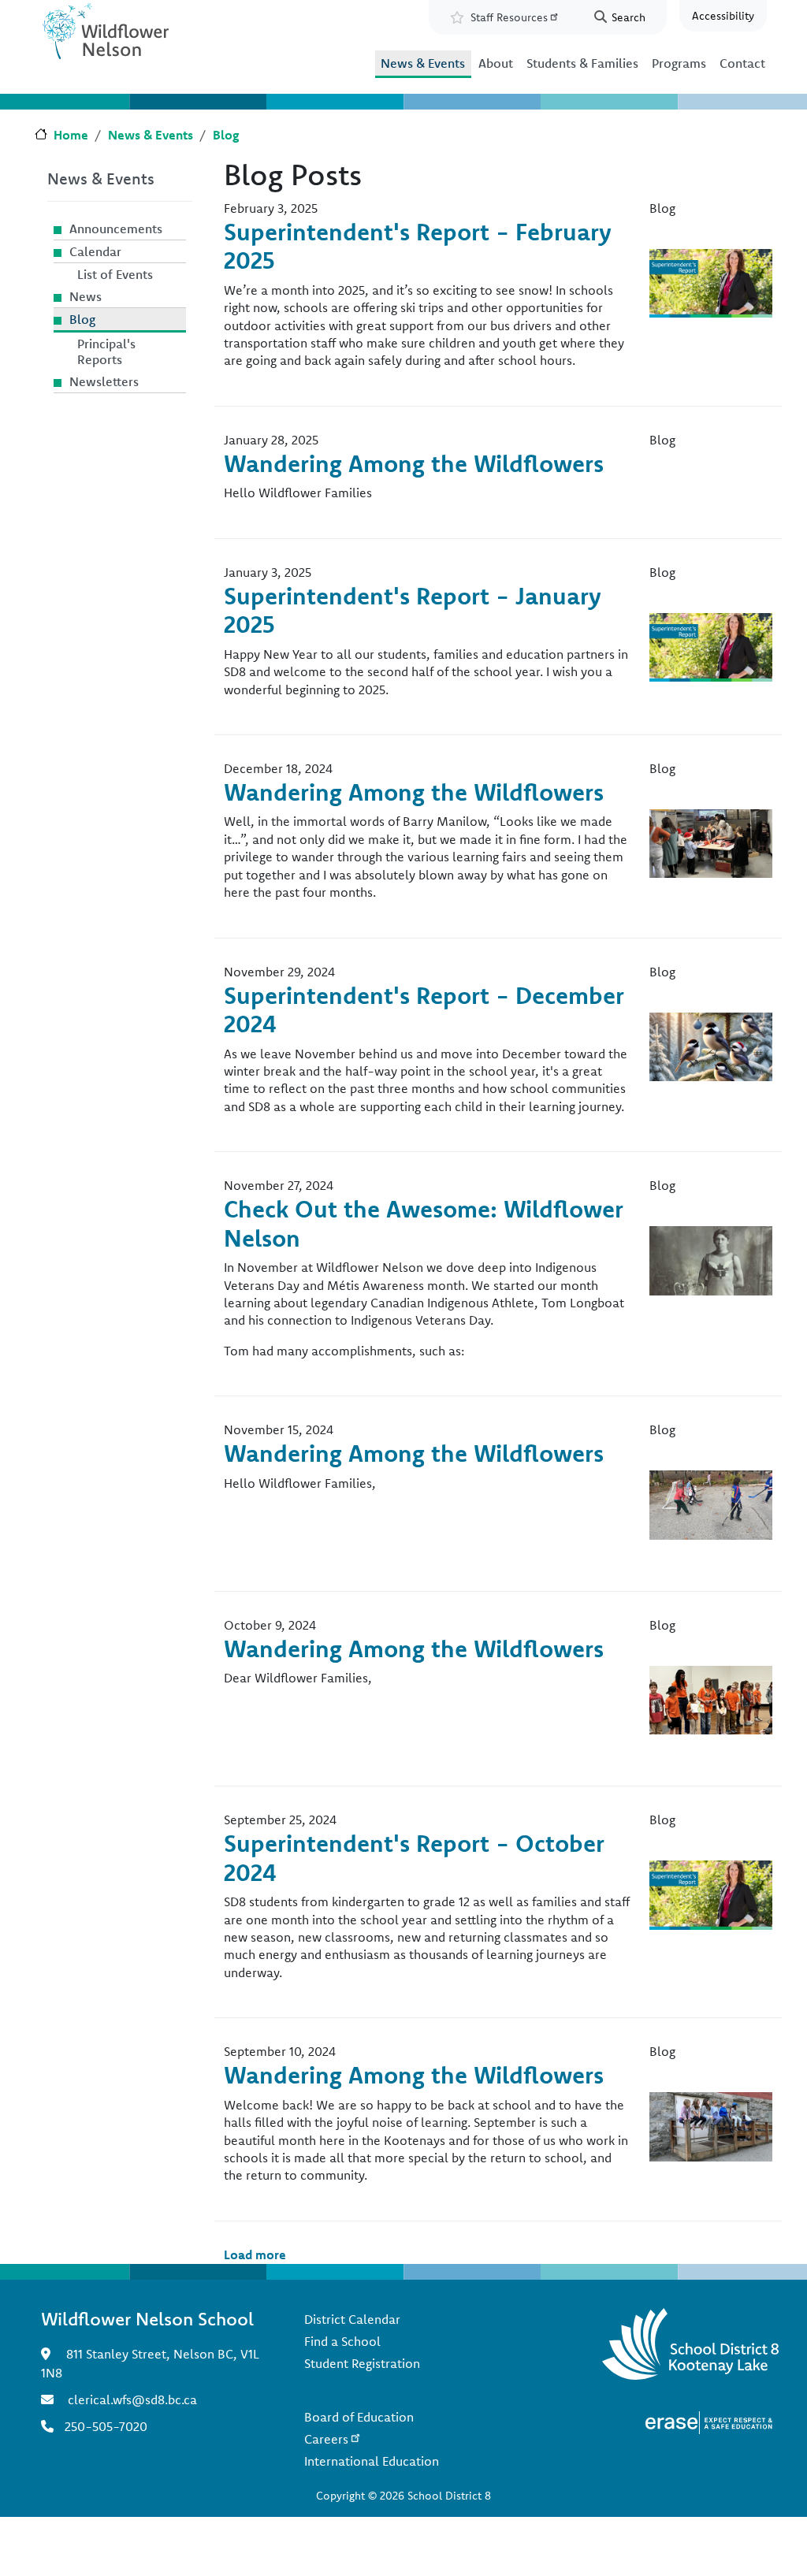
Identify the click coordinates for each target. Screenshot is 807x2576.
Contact (742, 63)
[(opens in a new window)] (709, 2422)
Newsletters (104, 381)
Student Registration (362, 2363)
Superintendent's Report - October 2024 (414, 1858)
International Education (372, 2461)
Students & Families (582, 63)
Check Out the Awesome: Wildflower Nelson (424, 1223)
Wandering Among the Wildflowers (414, 463)
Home (71, 135)
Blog (226, 135)
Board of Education (359, 2417)
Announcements (116, 229)
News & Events (423, 63)
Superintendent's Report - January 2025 (413, 610)
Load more (255, 2254)
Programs (679, 63)
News (86, 296)
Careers (326, 2439)
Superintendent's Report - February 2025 (418, 246)
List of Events (115, 274)
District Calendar (352, 2319)
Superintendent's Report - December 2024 (424, 1010)
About (496, 63)
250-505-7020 (106, 2426)
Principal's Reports (106, 351)
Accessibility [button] (723, 16)
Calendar (95, 251)
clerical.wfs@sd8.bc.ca (132, 2399)
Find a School (342, 2341)
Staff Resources (509, 17)
